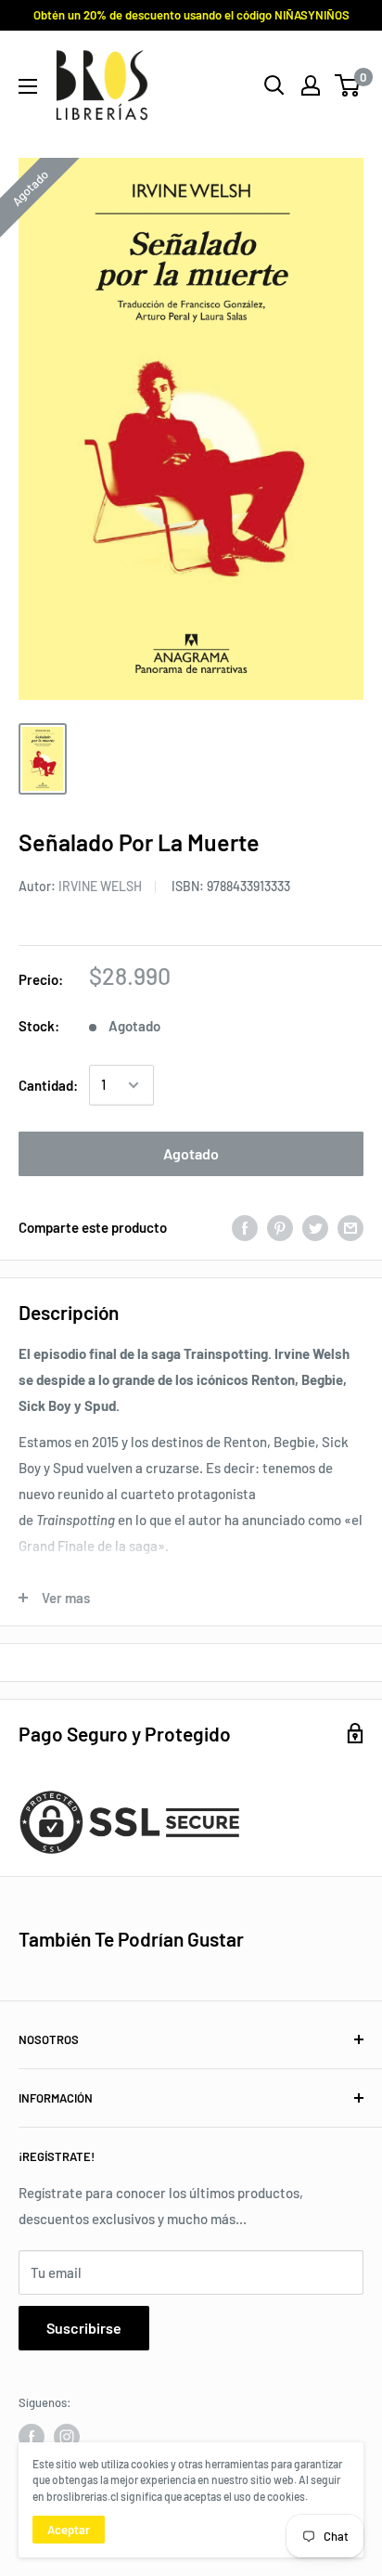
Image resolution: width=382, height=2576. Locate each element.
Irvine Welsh (100, 886)
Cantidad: (48, 1085)
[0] (348, 85)
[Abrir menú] (28, 86)
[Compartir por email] (350, 1227)
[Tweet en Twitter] (315, 1227)
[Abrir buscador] (274, 85)
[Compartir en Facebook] (245, 1227)
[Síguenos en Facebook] (32, 2437)
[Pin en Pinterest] (280, 1227)
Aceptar (69, 2530)
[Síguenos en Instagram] (67, 2437)
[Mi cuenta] (311, 85)
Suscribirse (84, 2328)
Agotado (191, 1153)
